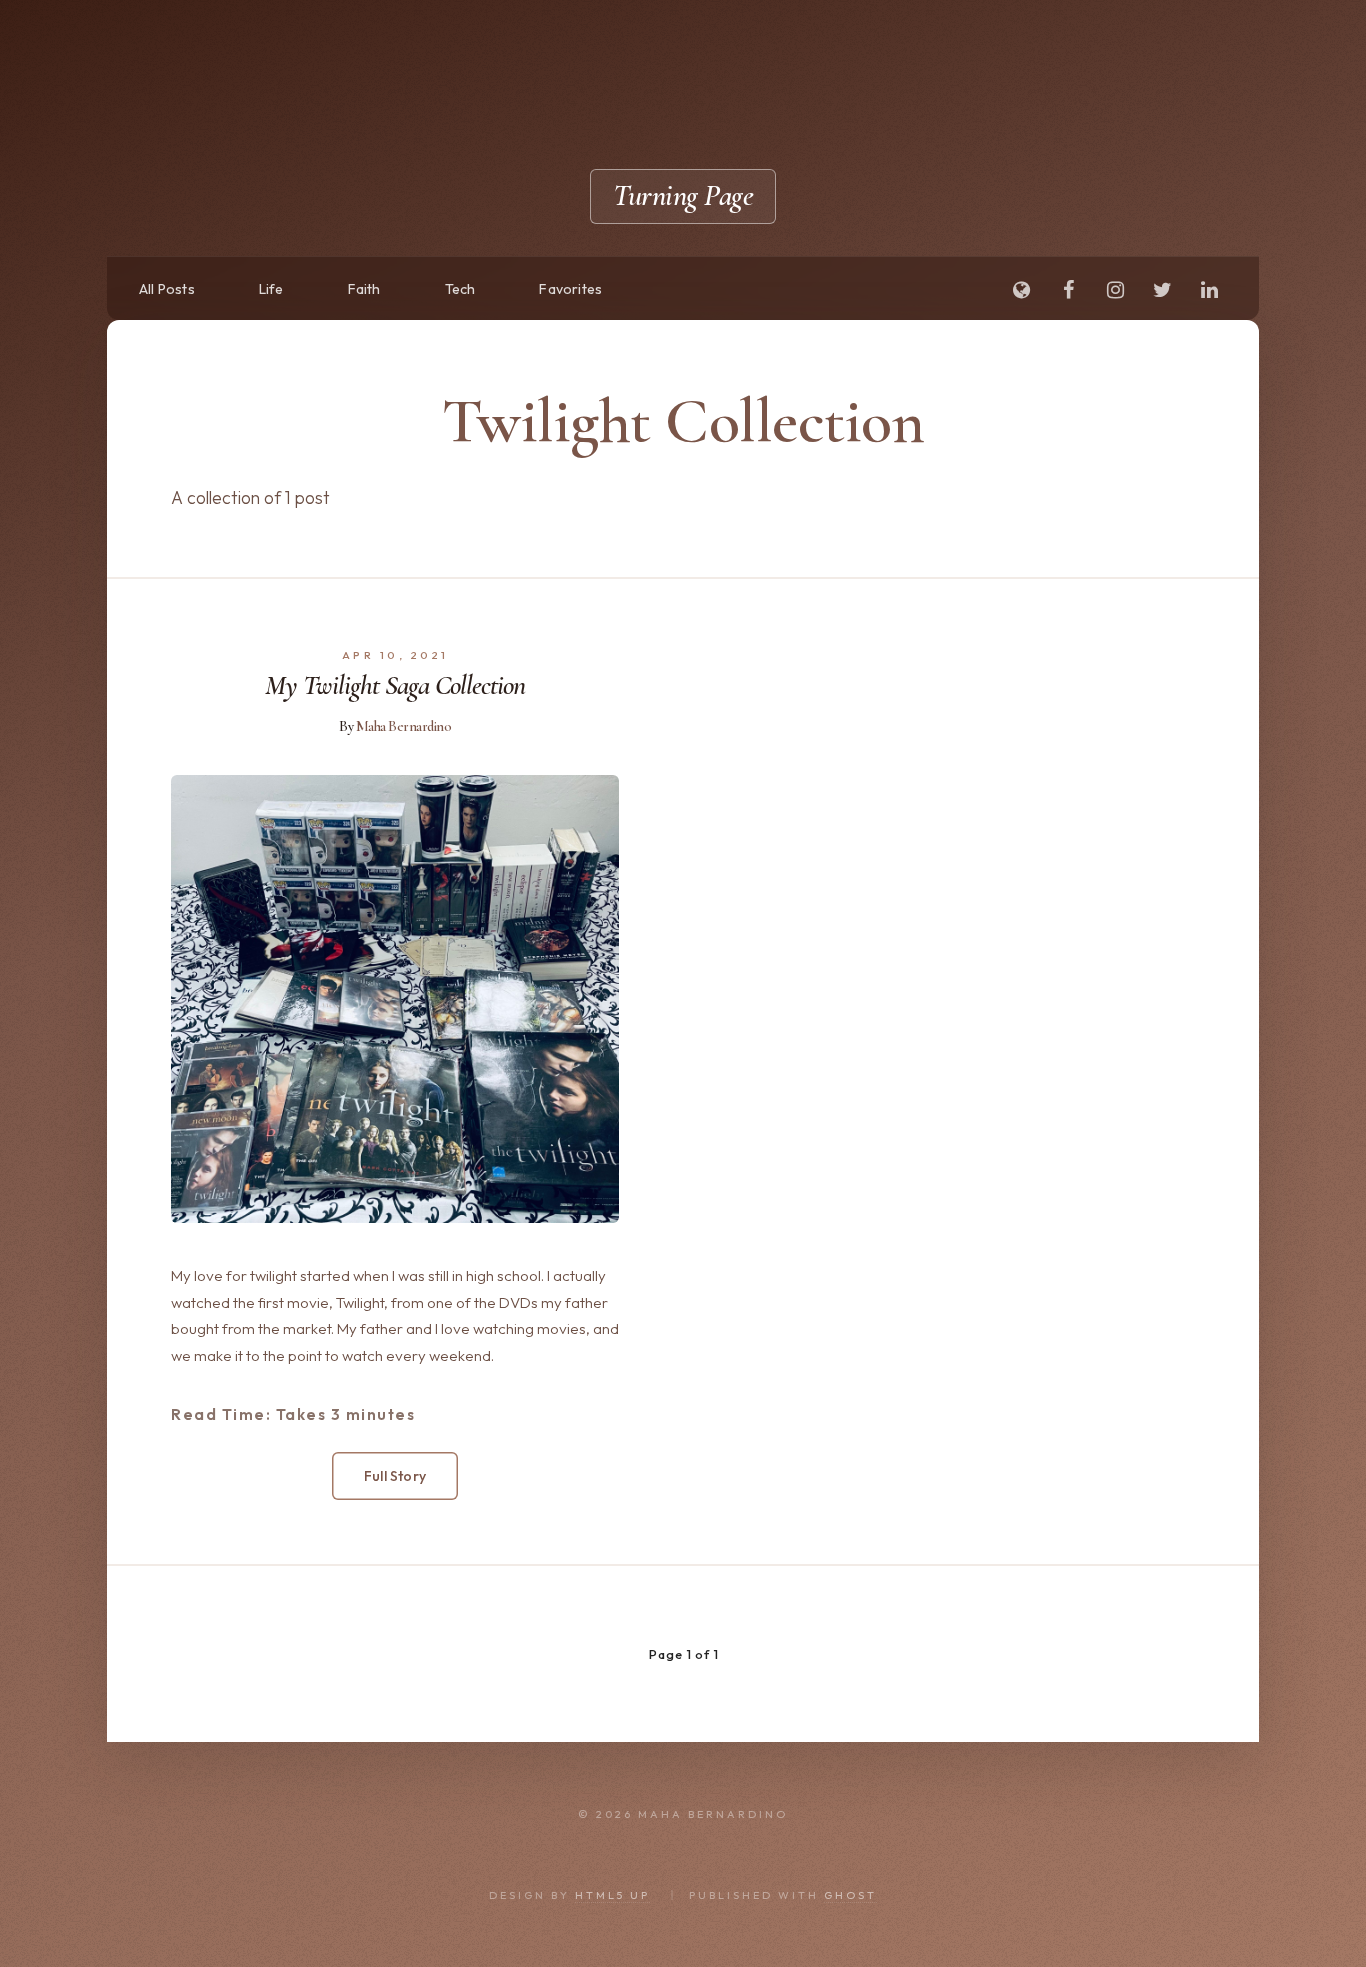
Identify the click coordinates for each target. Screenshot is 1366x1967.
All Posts (167, 289)
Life (271, 289)
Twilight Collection (683, 420)
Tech (460, 289)
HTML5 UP (612, 1895)
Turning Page (683, 195)
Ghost (850, 1895)
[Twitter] (1162, 291)
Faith (364, 289)
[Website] (1021, 291)
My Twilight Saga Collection (395, 685)
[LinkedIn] (1209, 291)
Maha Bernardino (404, 726)
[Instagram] (1115, 291)
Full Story (395, 1476)
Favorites (570, 289)
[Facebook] (1068, 291)
